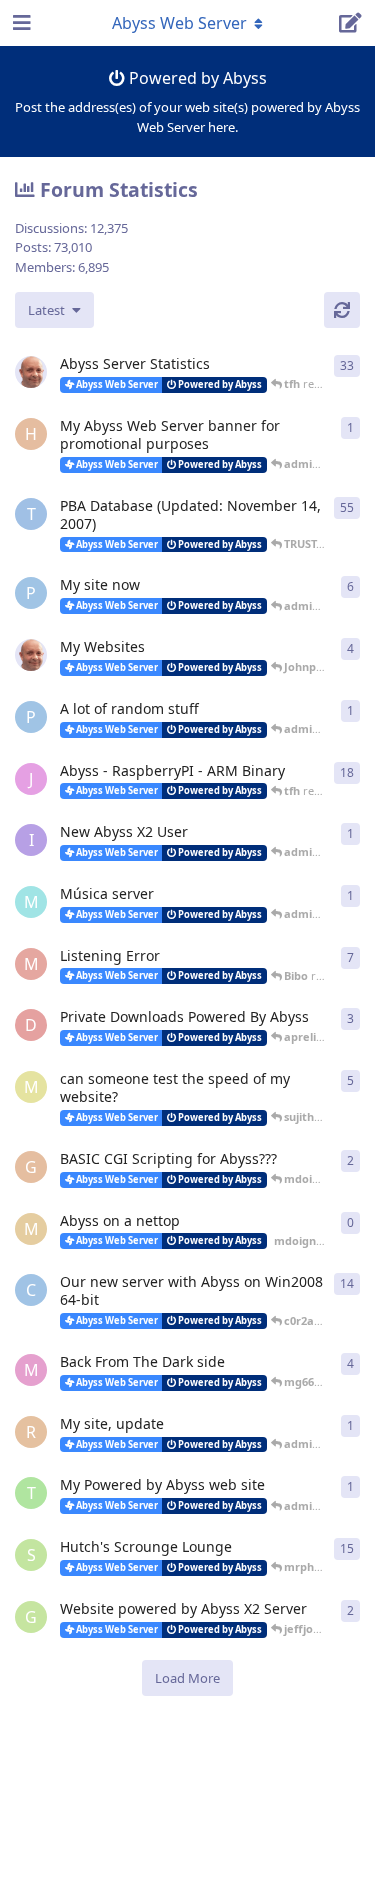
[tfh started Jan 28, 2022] (31, 372)
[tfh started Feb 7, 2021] (31, 655)
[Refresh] (342, 310)
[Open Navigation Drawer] (20, 23)
